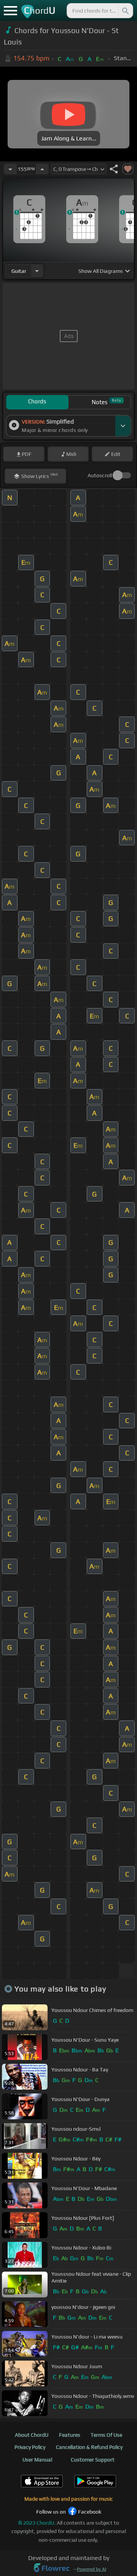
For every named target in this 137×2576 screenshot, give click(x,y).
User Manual (37, 2460)
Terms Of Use (106, 2435)
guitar (19, 271)
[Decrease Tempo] (10, 169)
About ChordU (32, 2435)
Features (70, 2435)
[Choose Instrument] (37, 271)
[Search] (125, 11)
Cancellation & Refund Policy (89, 2447)
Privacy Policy (30, 2447)
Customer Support (93, 2460)
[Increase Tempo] (42, 169)
